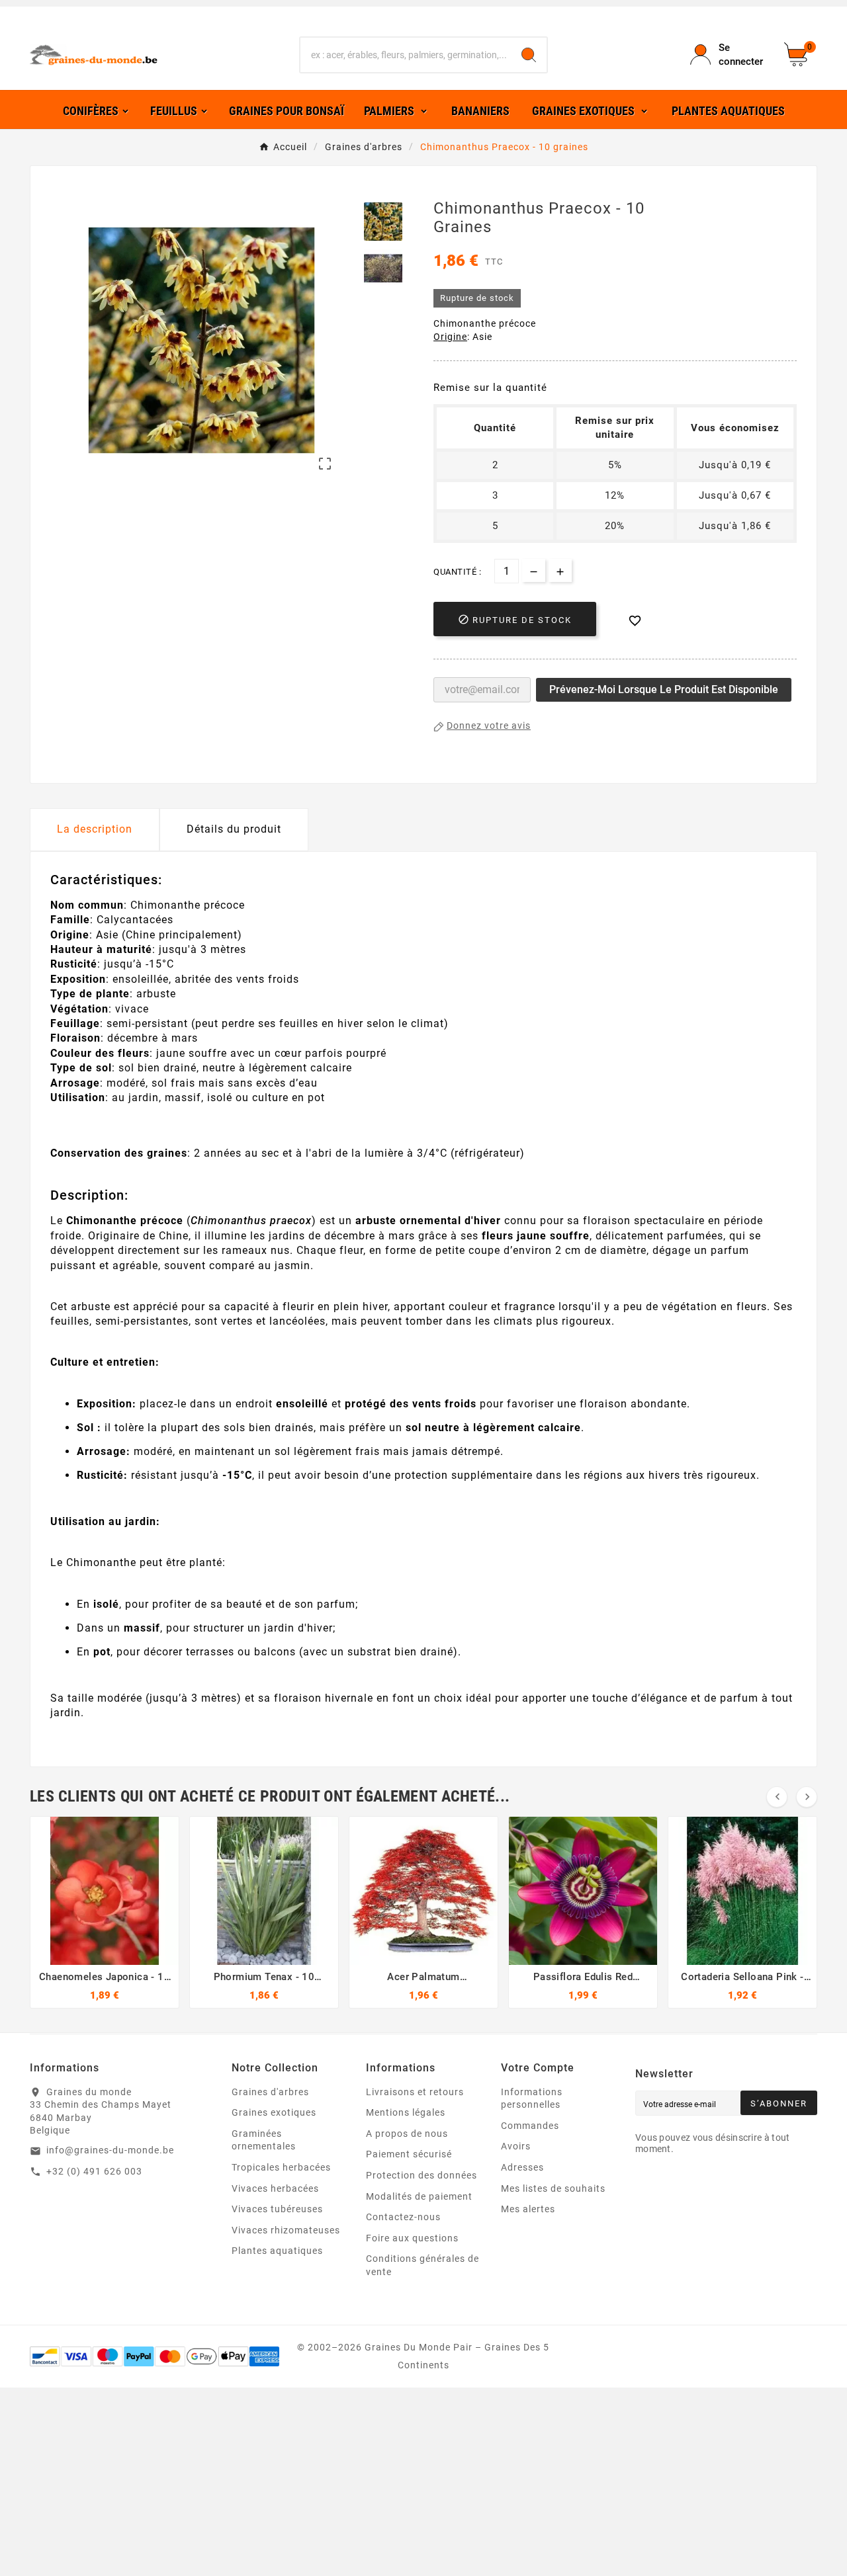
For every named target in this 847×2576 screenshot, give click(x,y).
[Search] (529, 55)
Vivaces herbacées (275, 2188)
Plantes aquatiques (277, 2251)
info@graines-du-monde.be (110, 2150)
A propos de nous (407, 2134)
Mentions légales (406, 2112)
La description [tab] (95, 829)
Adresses (522, 2167)
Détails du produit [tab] (234, 829)
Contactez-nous (403, 2217)
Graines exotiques (274, 2112)
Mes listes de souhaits (553, 2188)
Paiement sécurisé (409, 2154)
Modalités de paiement (419, 2196)
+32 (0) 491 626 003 (94, 2171)
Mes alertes (528, 2209)
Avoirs (516, 2146)
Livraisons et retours (415, 2092)
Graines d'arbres (270, 2092)
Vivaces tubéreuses (277, 2209)
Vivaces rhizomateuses (286, 2230)
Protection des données (422, 2175)
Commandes (530, 2126)
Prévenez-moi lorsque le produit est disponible (664, 689)
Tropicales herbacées (281, 2167)
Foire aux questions (412, 2238)
